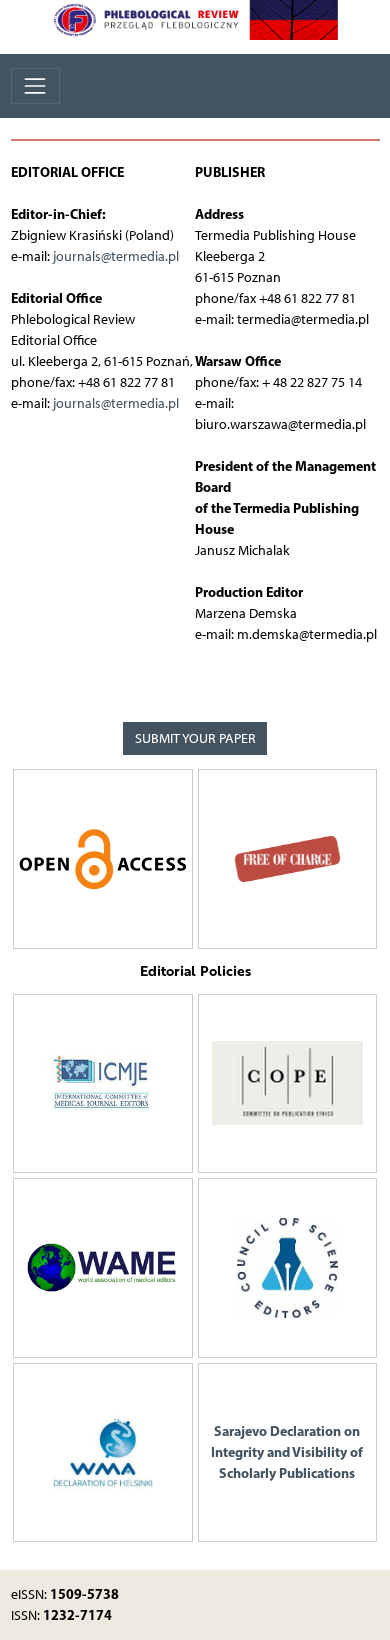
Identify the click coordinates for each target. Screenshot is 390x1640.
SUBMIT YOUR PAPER (195, 738)
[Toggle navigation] (35, 85)
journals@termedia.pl (116, 256)
